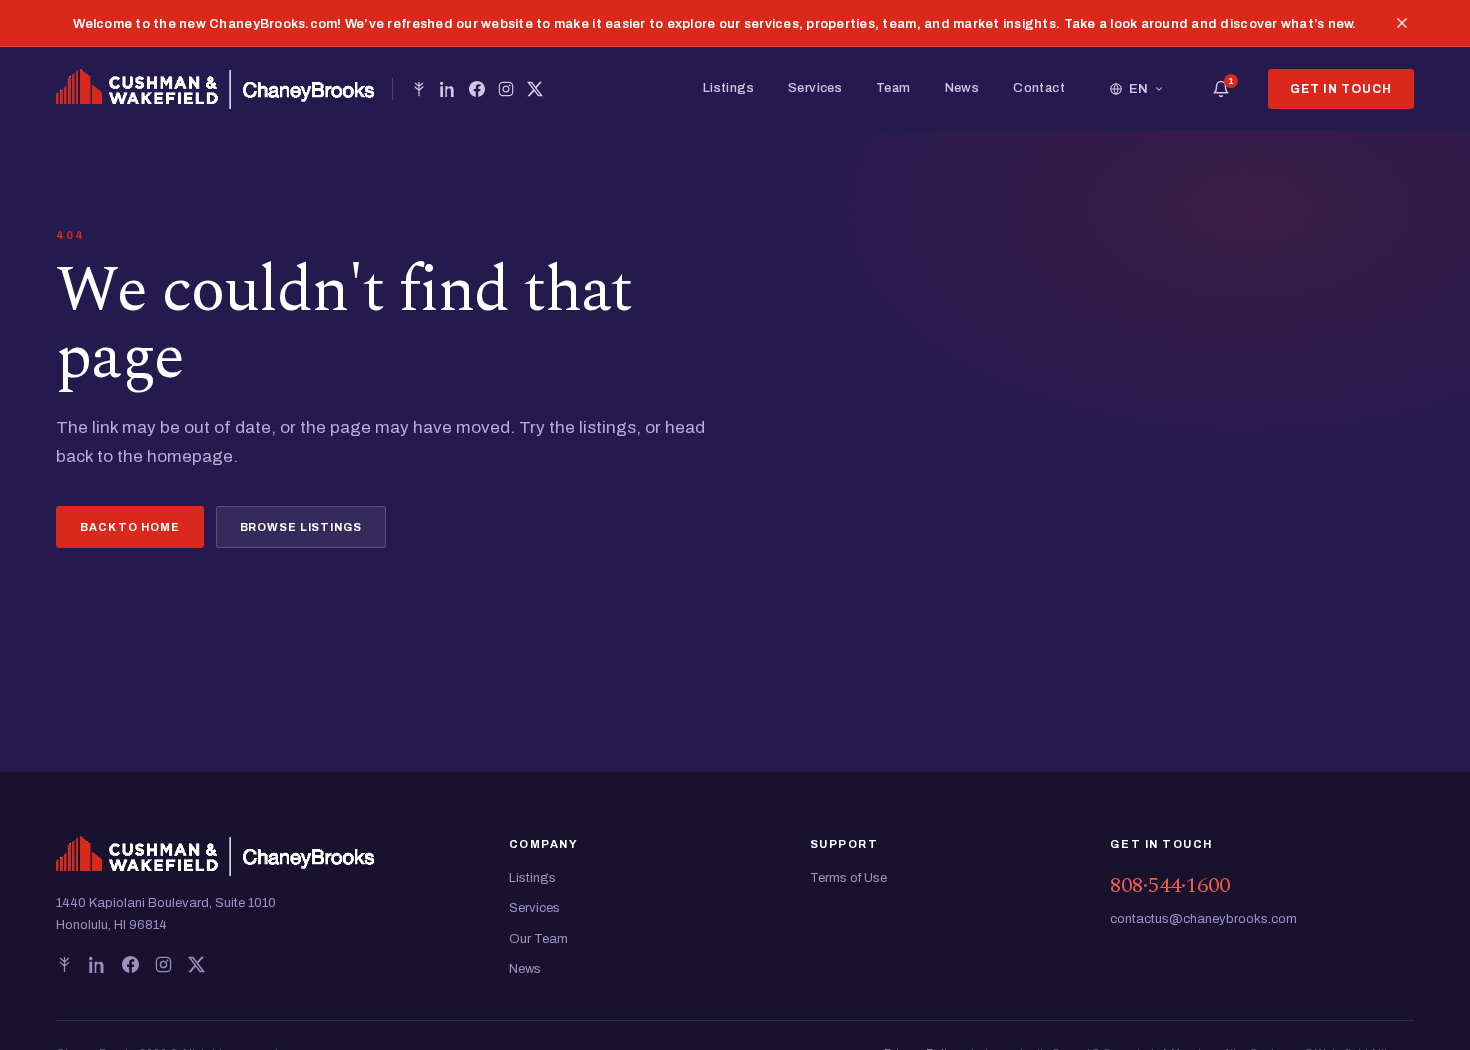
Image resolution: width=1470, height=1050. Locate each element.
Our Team (538, 939)
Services (815, 88)
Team (893, 88)
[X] (535, 89)
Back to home (130, 527)
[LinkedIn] (448, 89)
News (962, 88)
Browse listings (301, 527)
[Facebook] (477, 89)
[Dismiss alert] (1402, 23)
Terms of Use (848, 878)
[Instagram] (506, 89)
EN (1139, 89)
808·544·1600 (1170, 885)
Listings (728, 88)
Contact (1039, 88)
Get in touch (1341, 89)
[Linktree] (419, 89)
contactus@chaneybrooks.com (1203, 919)
